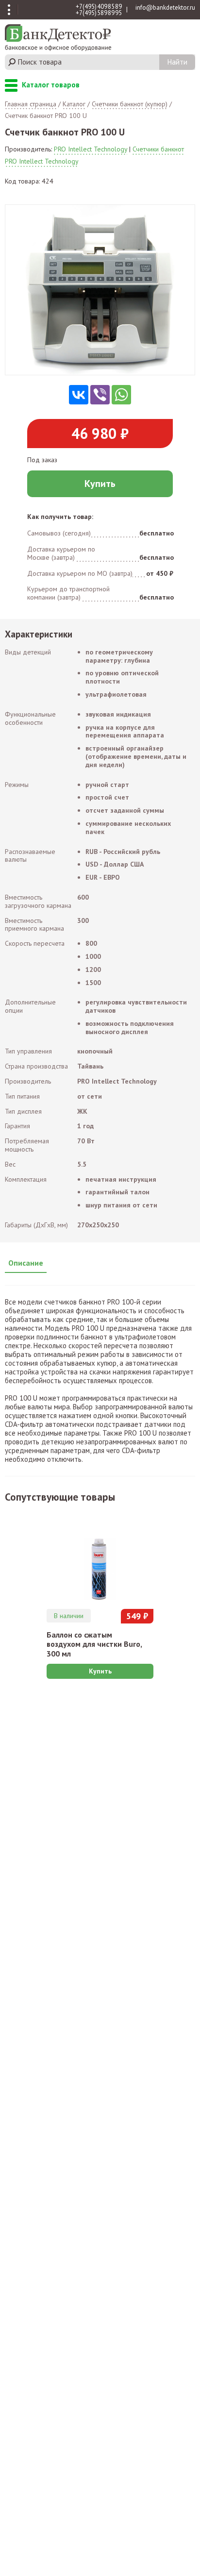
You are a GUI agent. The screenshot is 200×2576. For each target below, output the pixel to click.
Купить (100, 484)
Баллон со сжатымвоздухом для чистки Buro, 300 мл (94, 1644)
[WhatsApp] (121, 395)
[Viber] (100, 395)
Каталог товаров (11, 86)
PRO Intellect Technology (91, 149)
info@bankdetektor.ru (165, 8)
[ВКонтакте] (79, 395)
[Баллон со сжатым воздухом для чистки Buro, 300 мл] (100, 1557)
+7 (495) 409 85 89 (99, 7)
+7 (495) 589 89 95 (99, 13)
